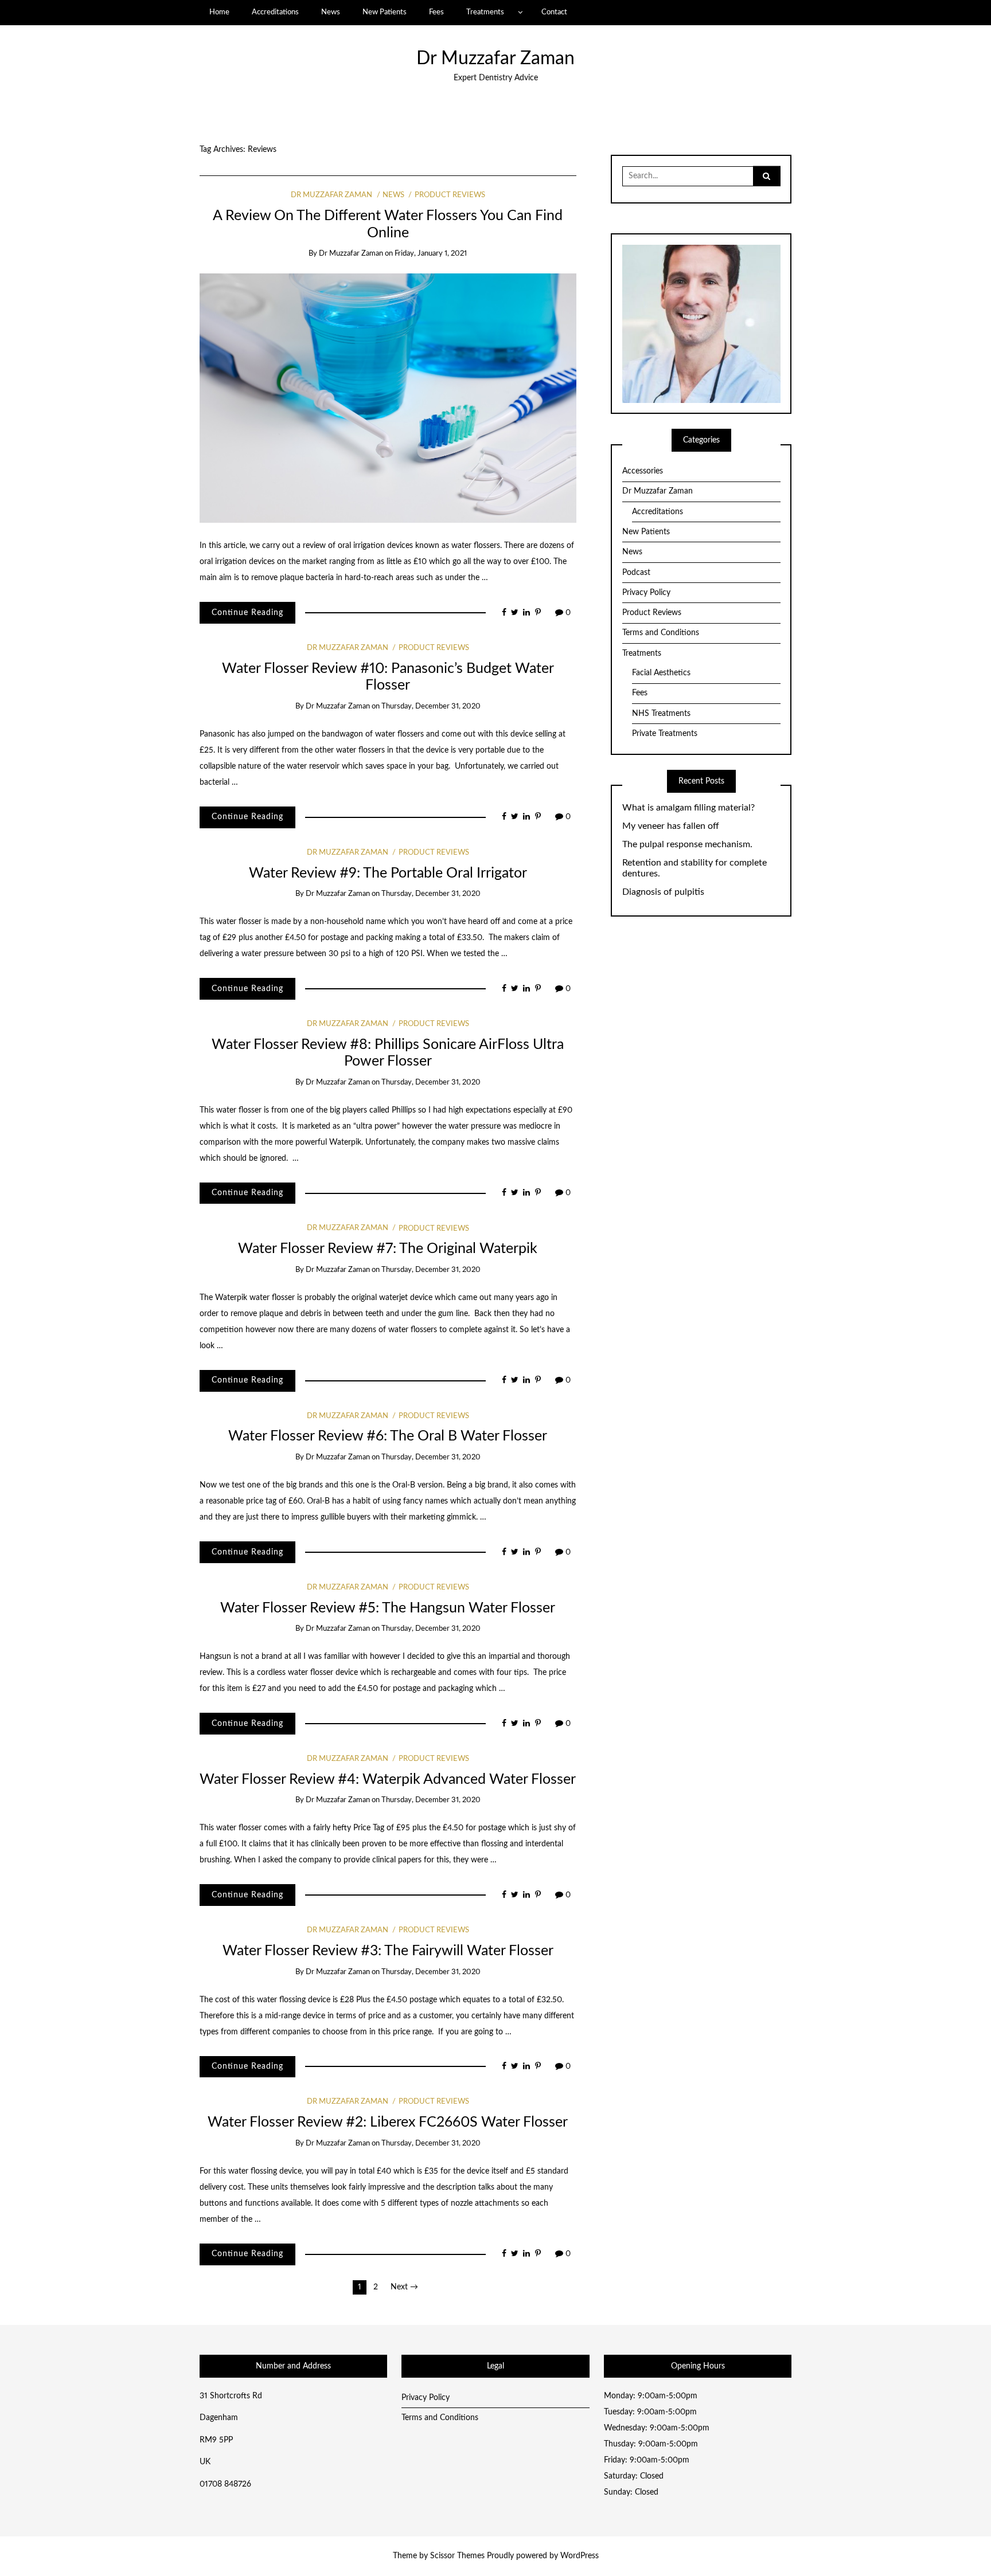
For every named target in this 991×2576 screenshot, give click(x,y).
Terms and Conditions (661, 633)
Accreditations (275, 12)
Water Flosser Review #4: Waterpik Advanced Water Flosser (388, 1780)
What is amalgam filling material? (688, 808)
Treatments (485, 12)
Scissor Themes (457, 2556)
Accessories (643, 471)
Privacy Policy (646, 593)
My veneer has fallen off (671, 826)
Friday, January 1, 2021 (431, 254)
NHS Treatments (661, 714)
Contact (554, 12)
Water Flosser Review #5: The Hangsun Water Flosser (388, 1608)
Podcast (636, 573)
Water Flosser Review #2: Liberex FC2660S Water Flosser (388, 2122)
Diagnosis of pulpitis (663, 892)
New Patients (385, 12)
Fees (436, 12)
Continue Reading (247, 613)
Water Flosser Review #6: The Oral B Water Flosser (388, 1436)
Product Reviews (450, 195)
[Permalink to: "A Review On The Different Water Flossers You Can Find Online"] (388, 398)
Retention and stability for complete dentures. (695, 868)
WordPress (580, 2556)
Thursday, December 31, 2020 (431, 706)
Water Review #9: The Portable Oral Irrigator (388, 873)
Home (219, 12)
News (331, 12)
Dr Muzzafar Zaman (495, 59)
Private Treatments (665, 734)
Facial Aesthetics (661, 673)
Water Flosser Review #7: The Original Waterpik (388, 1249)
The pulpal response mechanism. (687, 844)
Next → (404, 2287)
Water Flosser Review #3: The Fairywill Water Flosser (388, 1951)
